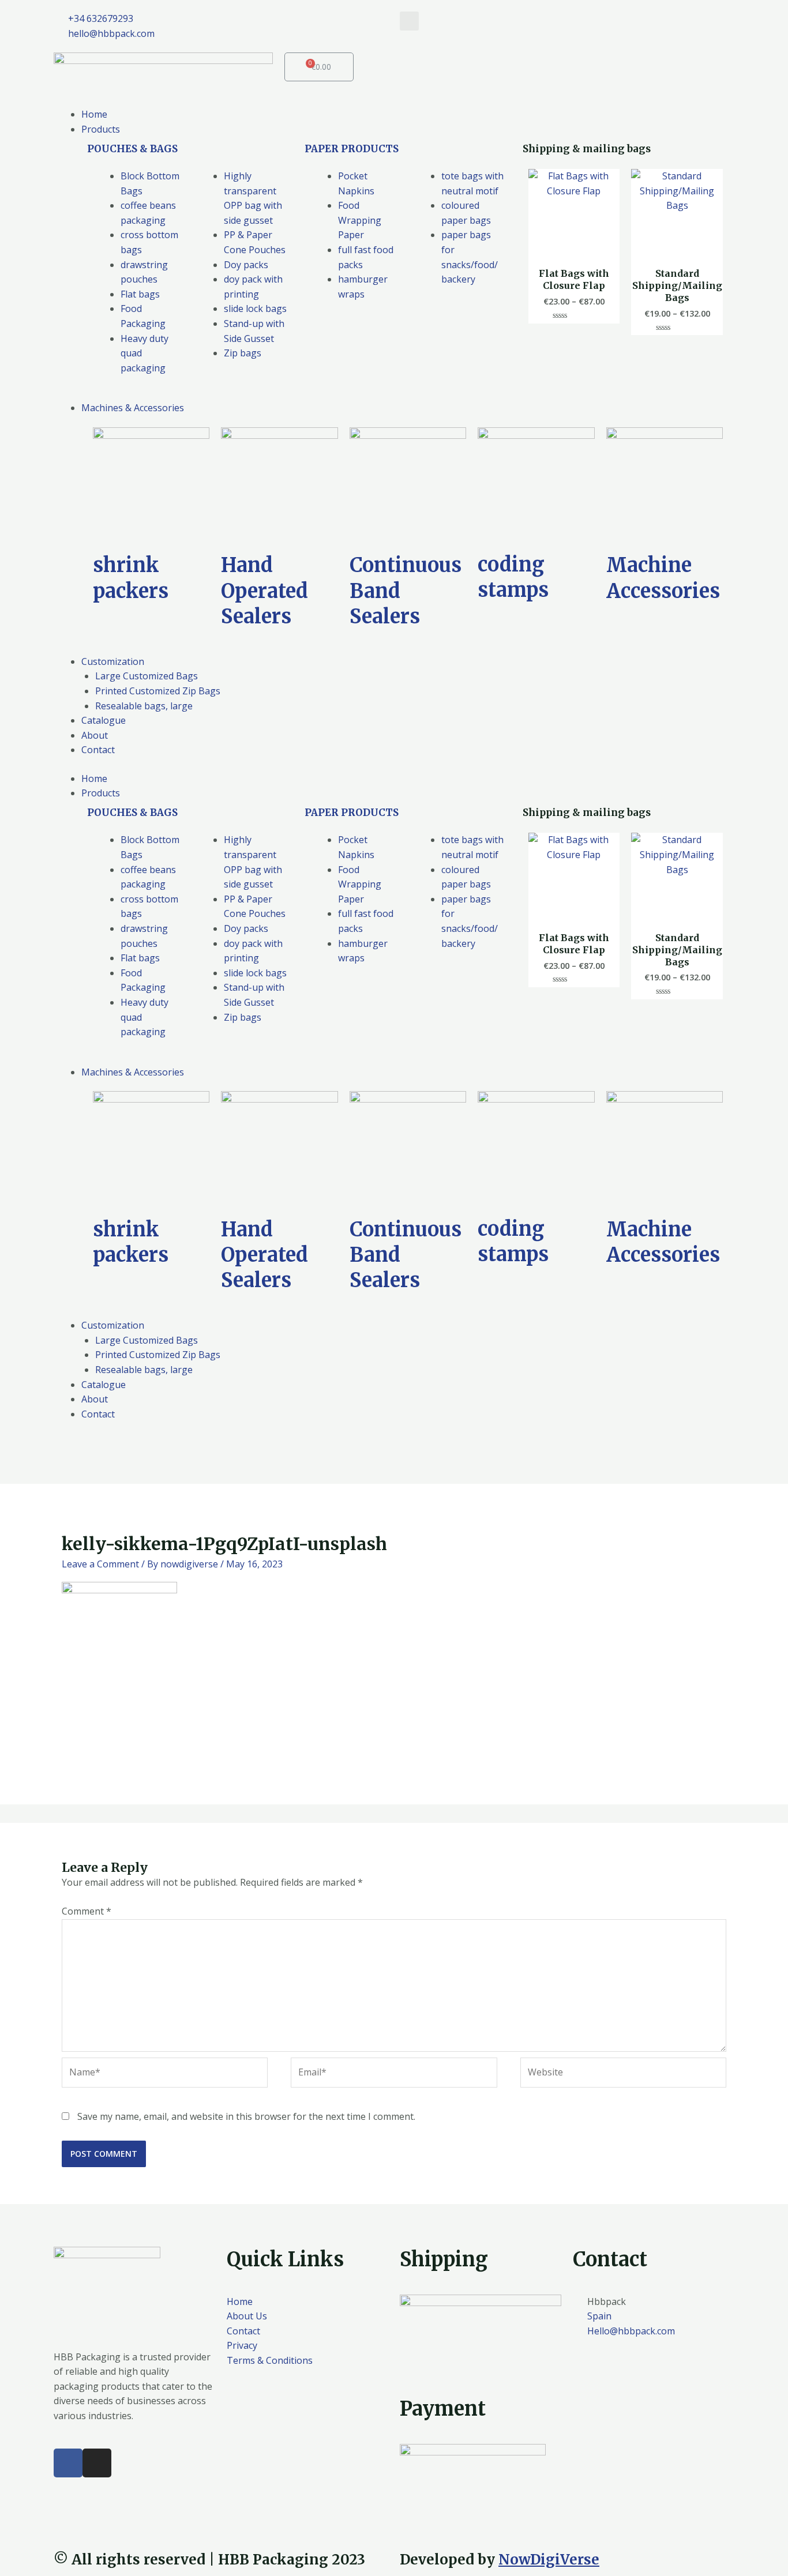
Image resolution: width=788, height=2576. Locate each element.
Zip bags (243, 353)
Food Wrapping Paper (360, 220)
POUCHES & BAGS (132, 149)
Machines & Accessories (133, 1072)
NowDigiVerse (549, 2560)
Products (101, 793)
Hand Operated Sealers (264, 591)
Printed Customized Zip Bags (158, 1355)
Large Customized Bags (147, 1340)
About (95, 1399)
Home (94, 779)
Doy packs (246, 265)
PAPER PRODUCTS (352, 149)
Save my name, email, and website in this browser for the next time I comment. (246, 2116)
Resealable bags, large (144, 1370)
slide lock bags (255, 309)
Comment (87, 1911)
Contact (98, 1414)
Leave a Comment (100, 1564)
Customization (113, 1325)
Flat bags (140, 294)
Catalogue (104, 1385)
